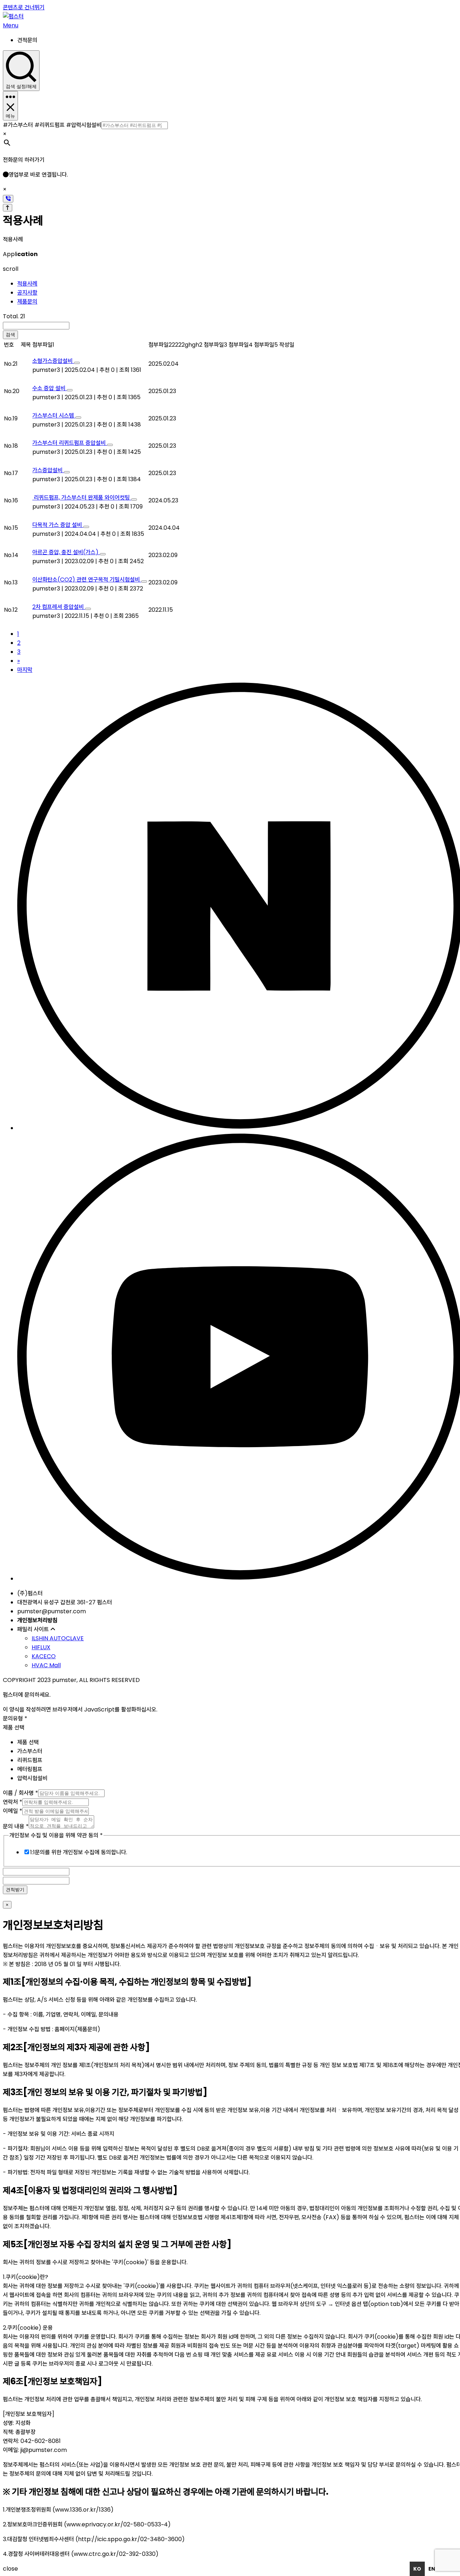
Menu (11, 25)
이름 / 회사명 (20, 1793)
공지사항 (27, 293)
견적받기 (15, 1890)
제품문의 (27, 302)
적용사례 (27, 284)
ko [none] (417, 2569)
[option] (432, 2569)
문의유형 (15, 1718)
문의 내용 (16, 1826)
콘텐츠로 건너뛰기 (24, 7)
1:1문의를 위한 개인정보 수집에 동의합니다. (79, 1852)
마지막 (25, 670)
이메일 (13, 1811)
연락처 (13, 1802)
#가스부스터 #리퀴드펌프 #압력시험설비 (52, 125)
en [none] (432, 2569)
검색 (10, 335)
